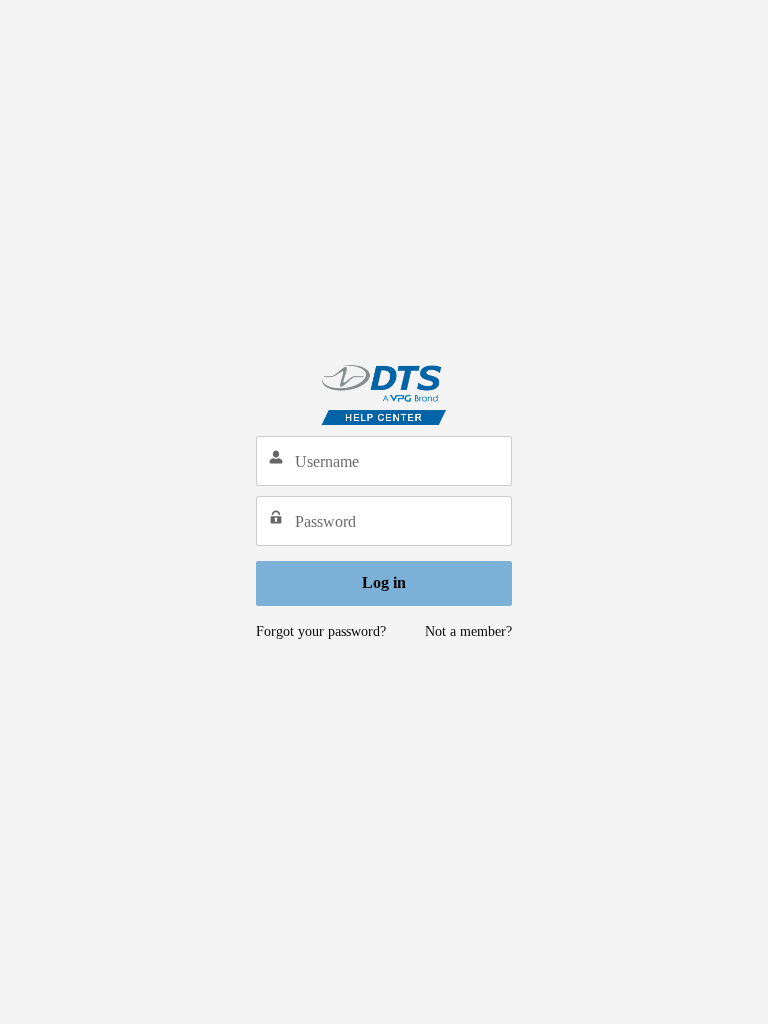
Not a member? (468, 631)
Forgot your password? (321, 631)
